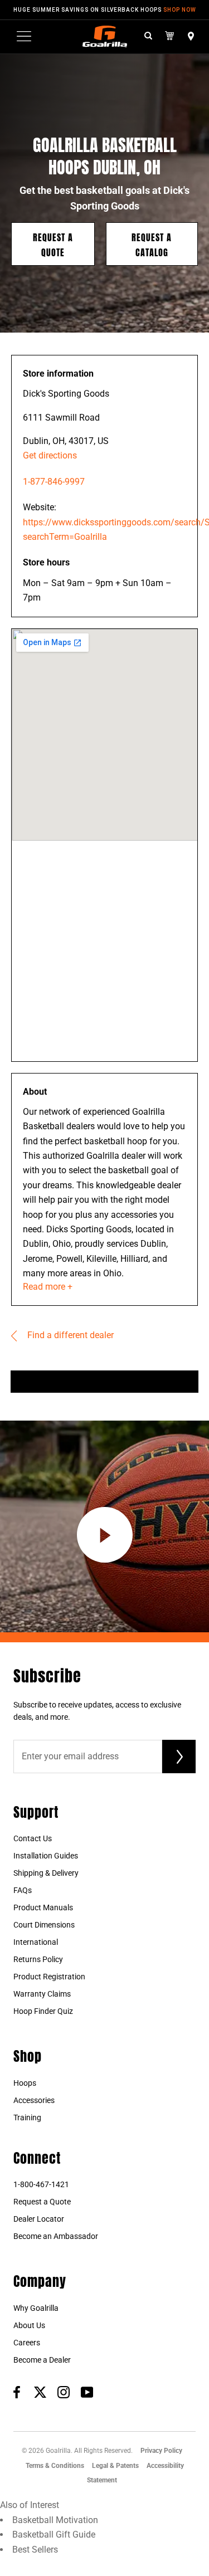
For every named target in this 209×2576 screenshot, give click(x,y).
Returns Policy (38, 1959)
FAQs (23, 1890)
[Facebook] (17, 2392)
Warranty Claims (42, 1994)
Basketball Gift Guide (54, 2534)
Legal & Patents (115, 2466)
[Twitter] (40, 2392)
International (36, 1942)
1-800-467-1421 (41, 2184)
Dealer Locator (39, 2219)
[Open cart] (170, 36)
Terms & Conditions (55, 2466)
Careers (27, 2343)
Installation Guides (46, 1856)
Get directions (50, 455)
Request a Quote (53, 244)
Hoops (25, 2083)
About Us (29, 2325)
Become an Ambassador (56, 2236)
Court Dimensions (44, 1925)
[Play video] (105, 1535)
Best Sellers (35, 2550)
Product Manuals (43, 1907)
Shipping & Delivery (46, 1873)
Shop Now (180, 10)
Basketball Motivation (55, 2520)
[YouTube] (87, 2392)
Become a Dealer (42, 2360)
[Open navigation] (24, 36)
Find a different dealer (69, 1335)
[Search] (148, 36)
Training (27, 2118)
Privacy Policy (161, 2451)
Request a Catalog (152, 244)
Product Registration (49, 1977)
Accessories (34, 2100)
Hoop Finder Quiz (43, 2011)
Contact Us (33, 1838)
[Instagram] (64, 2392)
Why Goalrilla (36, 2308)
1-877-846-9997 (54, 482)
